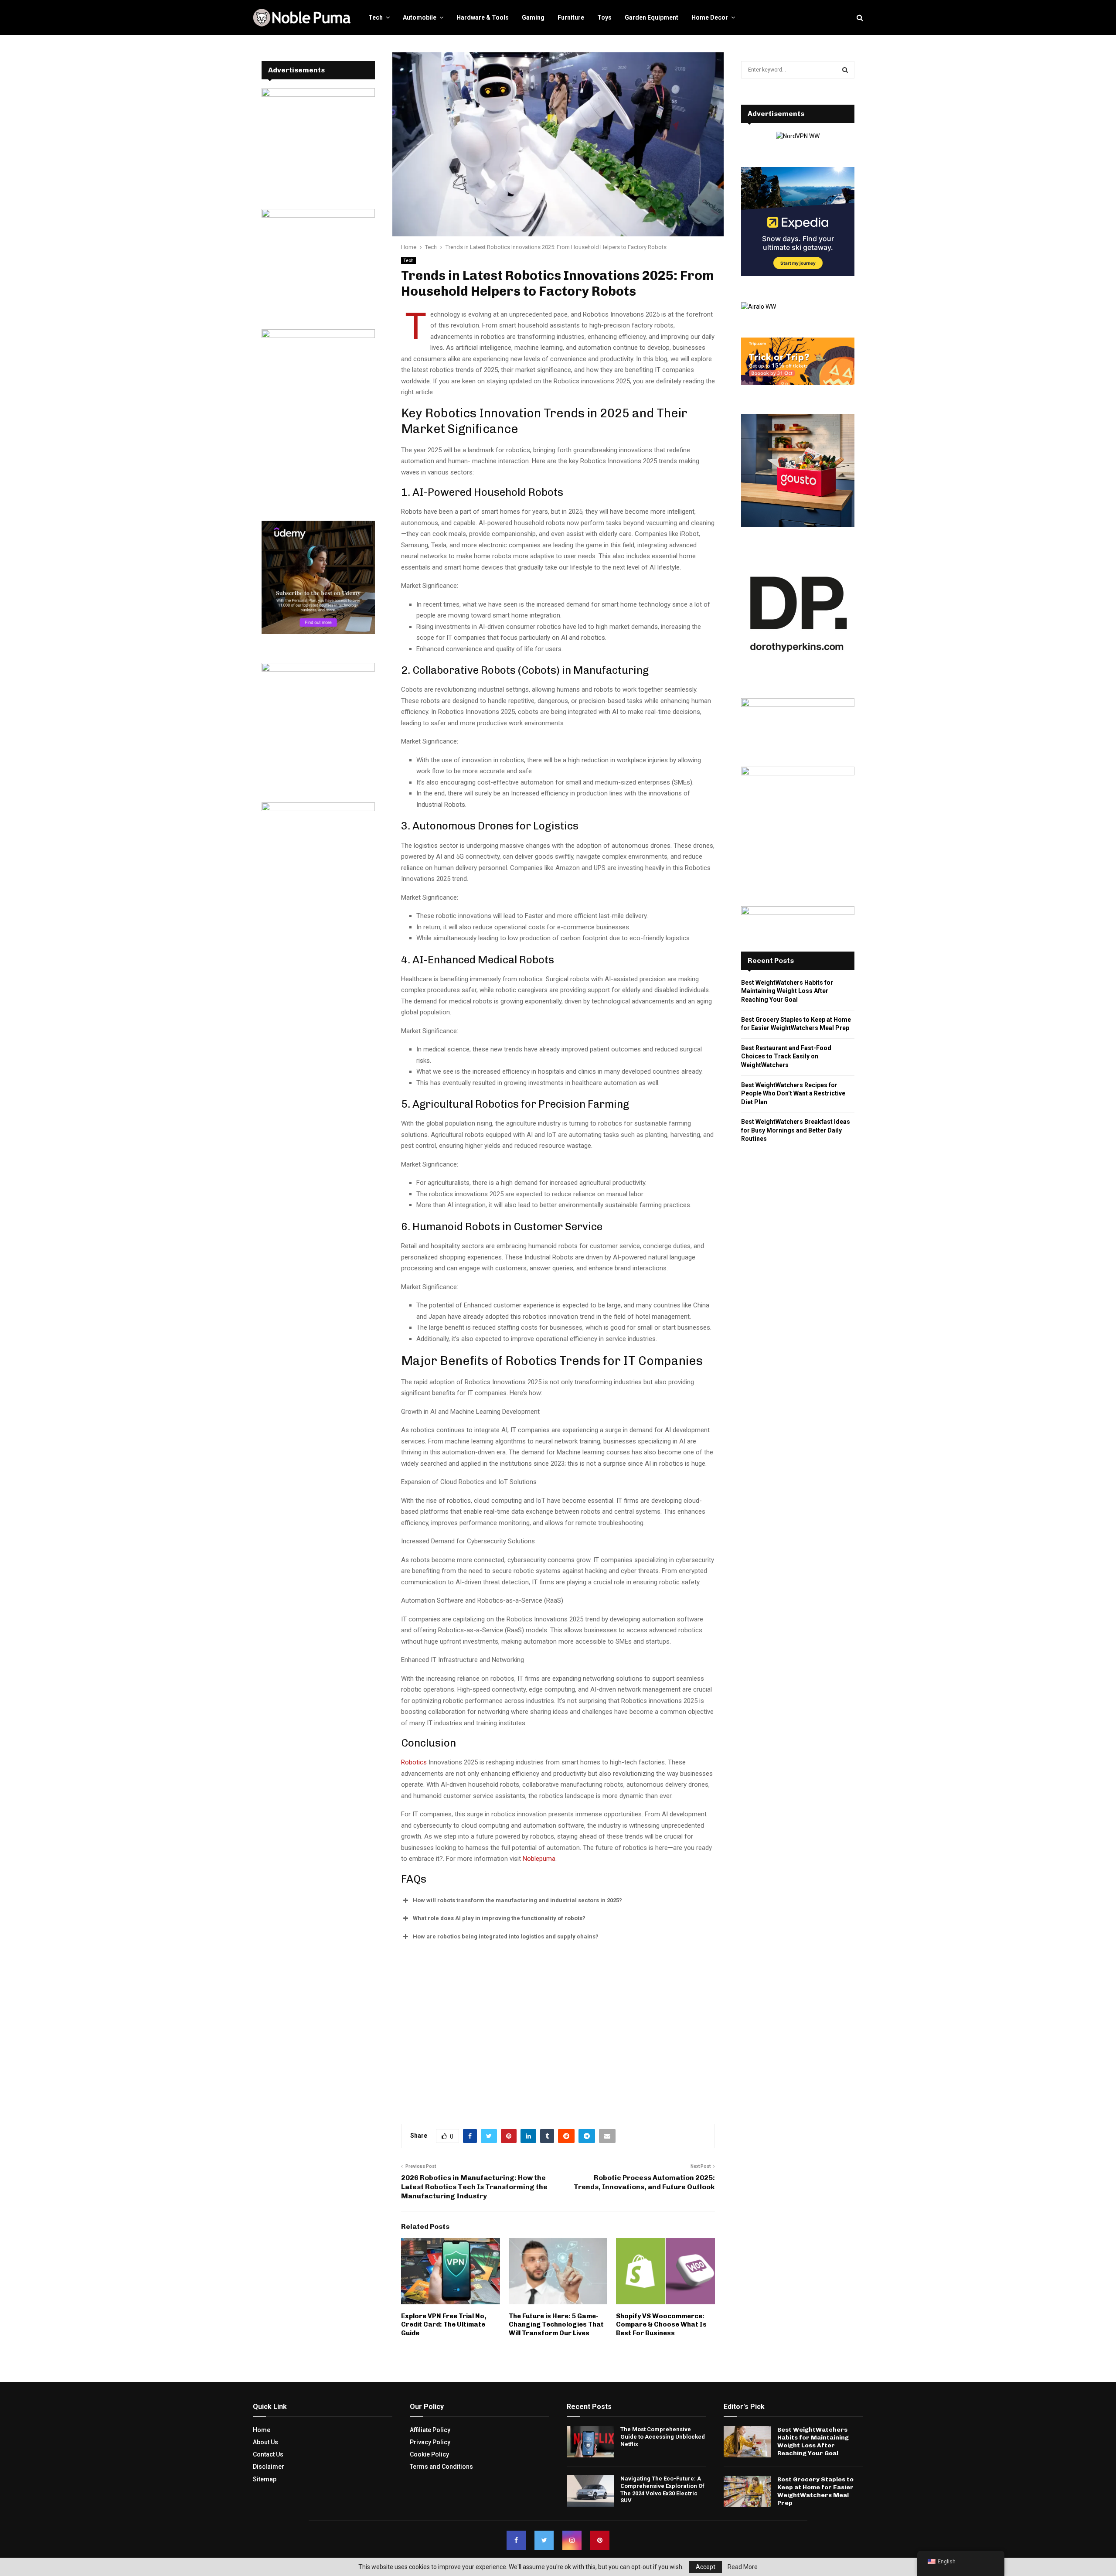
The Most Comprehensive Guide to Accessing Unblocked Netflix (663, 2437)
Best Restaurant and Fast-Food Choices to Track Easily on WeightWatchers (786, 1056)
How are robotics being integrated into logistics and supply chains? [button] (506, 1936)
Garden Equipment (652, 17)
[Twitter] (544, 2540)
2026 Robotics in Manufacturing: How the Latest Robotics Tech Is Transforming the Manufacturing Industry (474, 2187)
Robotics (414, 1762)
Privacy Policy (430, 2442)
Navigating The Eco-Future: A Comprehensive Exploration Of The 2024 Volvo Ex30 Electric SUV (662, 2490)
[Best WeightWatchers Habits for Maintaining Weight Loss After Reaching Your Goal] (747, 2442)
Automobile (420, 17)
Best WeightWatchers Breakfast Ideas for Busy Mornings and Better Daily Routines (796, 1130)
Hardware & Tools (483, 17)
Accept (706, 2567)
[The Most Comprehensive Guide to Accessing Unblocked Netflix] (590, 2442)
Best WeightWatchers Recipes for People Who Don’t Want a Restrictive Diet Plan (793, 1094)
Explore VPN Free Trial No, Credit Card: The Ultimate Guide (444, 2325)
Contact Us (268, 2454)
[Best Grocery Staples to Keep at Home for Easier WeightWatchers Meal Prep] (747, 2491)
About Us (265, 2442)
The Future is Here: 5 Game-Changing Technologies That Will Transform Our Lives (556, 2325)
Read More (743, 2567)
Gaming (533, 17)
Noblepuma (539, 1859)
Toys (604, 17)
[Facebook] (516, 2540)
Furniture (571, 17)
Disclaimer (269, 2467)
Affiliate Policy (430, 2430)
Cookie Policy (429, 2454)
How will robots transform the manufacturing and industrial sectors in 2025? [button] (517, 1900)
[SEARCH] (845, 70)
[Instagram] (572, 2540)
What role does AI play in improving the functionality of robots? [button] (499, 1918)
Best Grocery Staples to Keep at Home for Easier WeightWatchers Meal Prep (815, 2491)
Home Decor (710, 17)
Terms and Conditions (441, 2467)
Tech (376, 17)
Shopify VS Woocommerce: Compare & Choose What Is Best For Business (661, 2325)
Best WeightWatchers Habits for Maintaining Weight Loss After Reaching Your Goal (787, 991)
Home (262, 2430)
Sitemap (265, 2479)
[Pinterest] (600, 2540)
